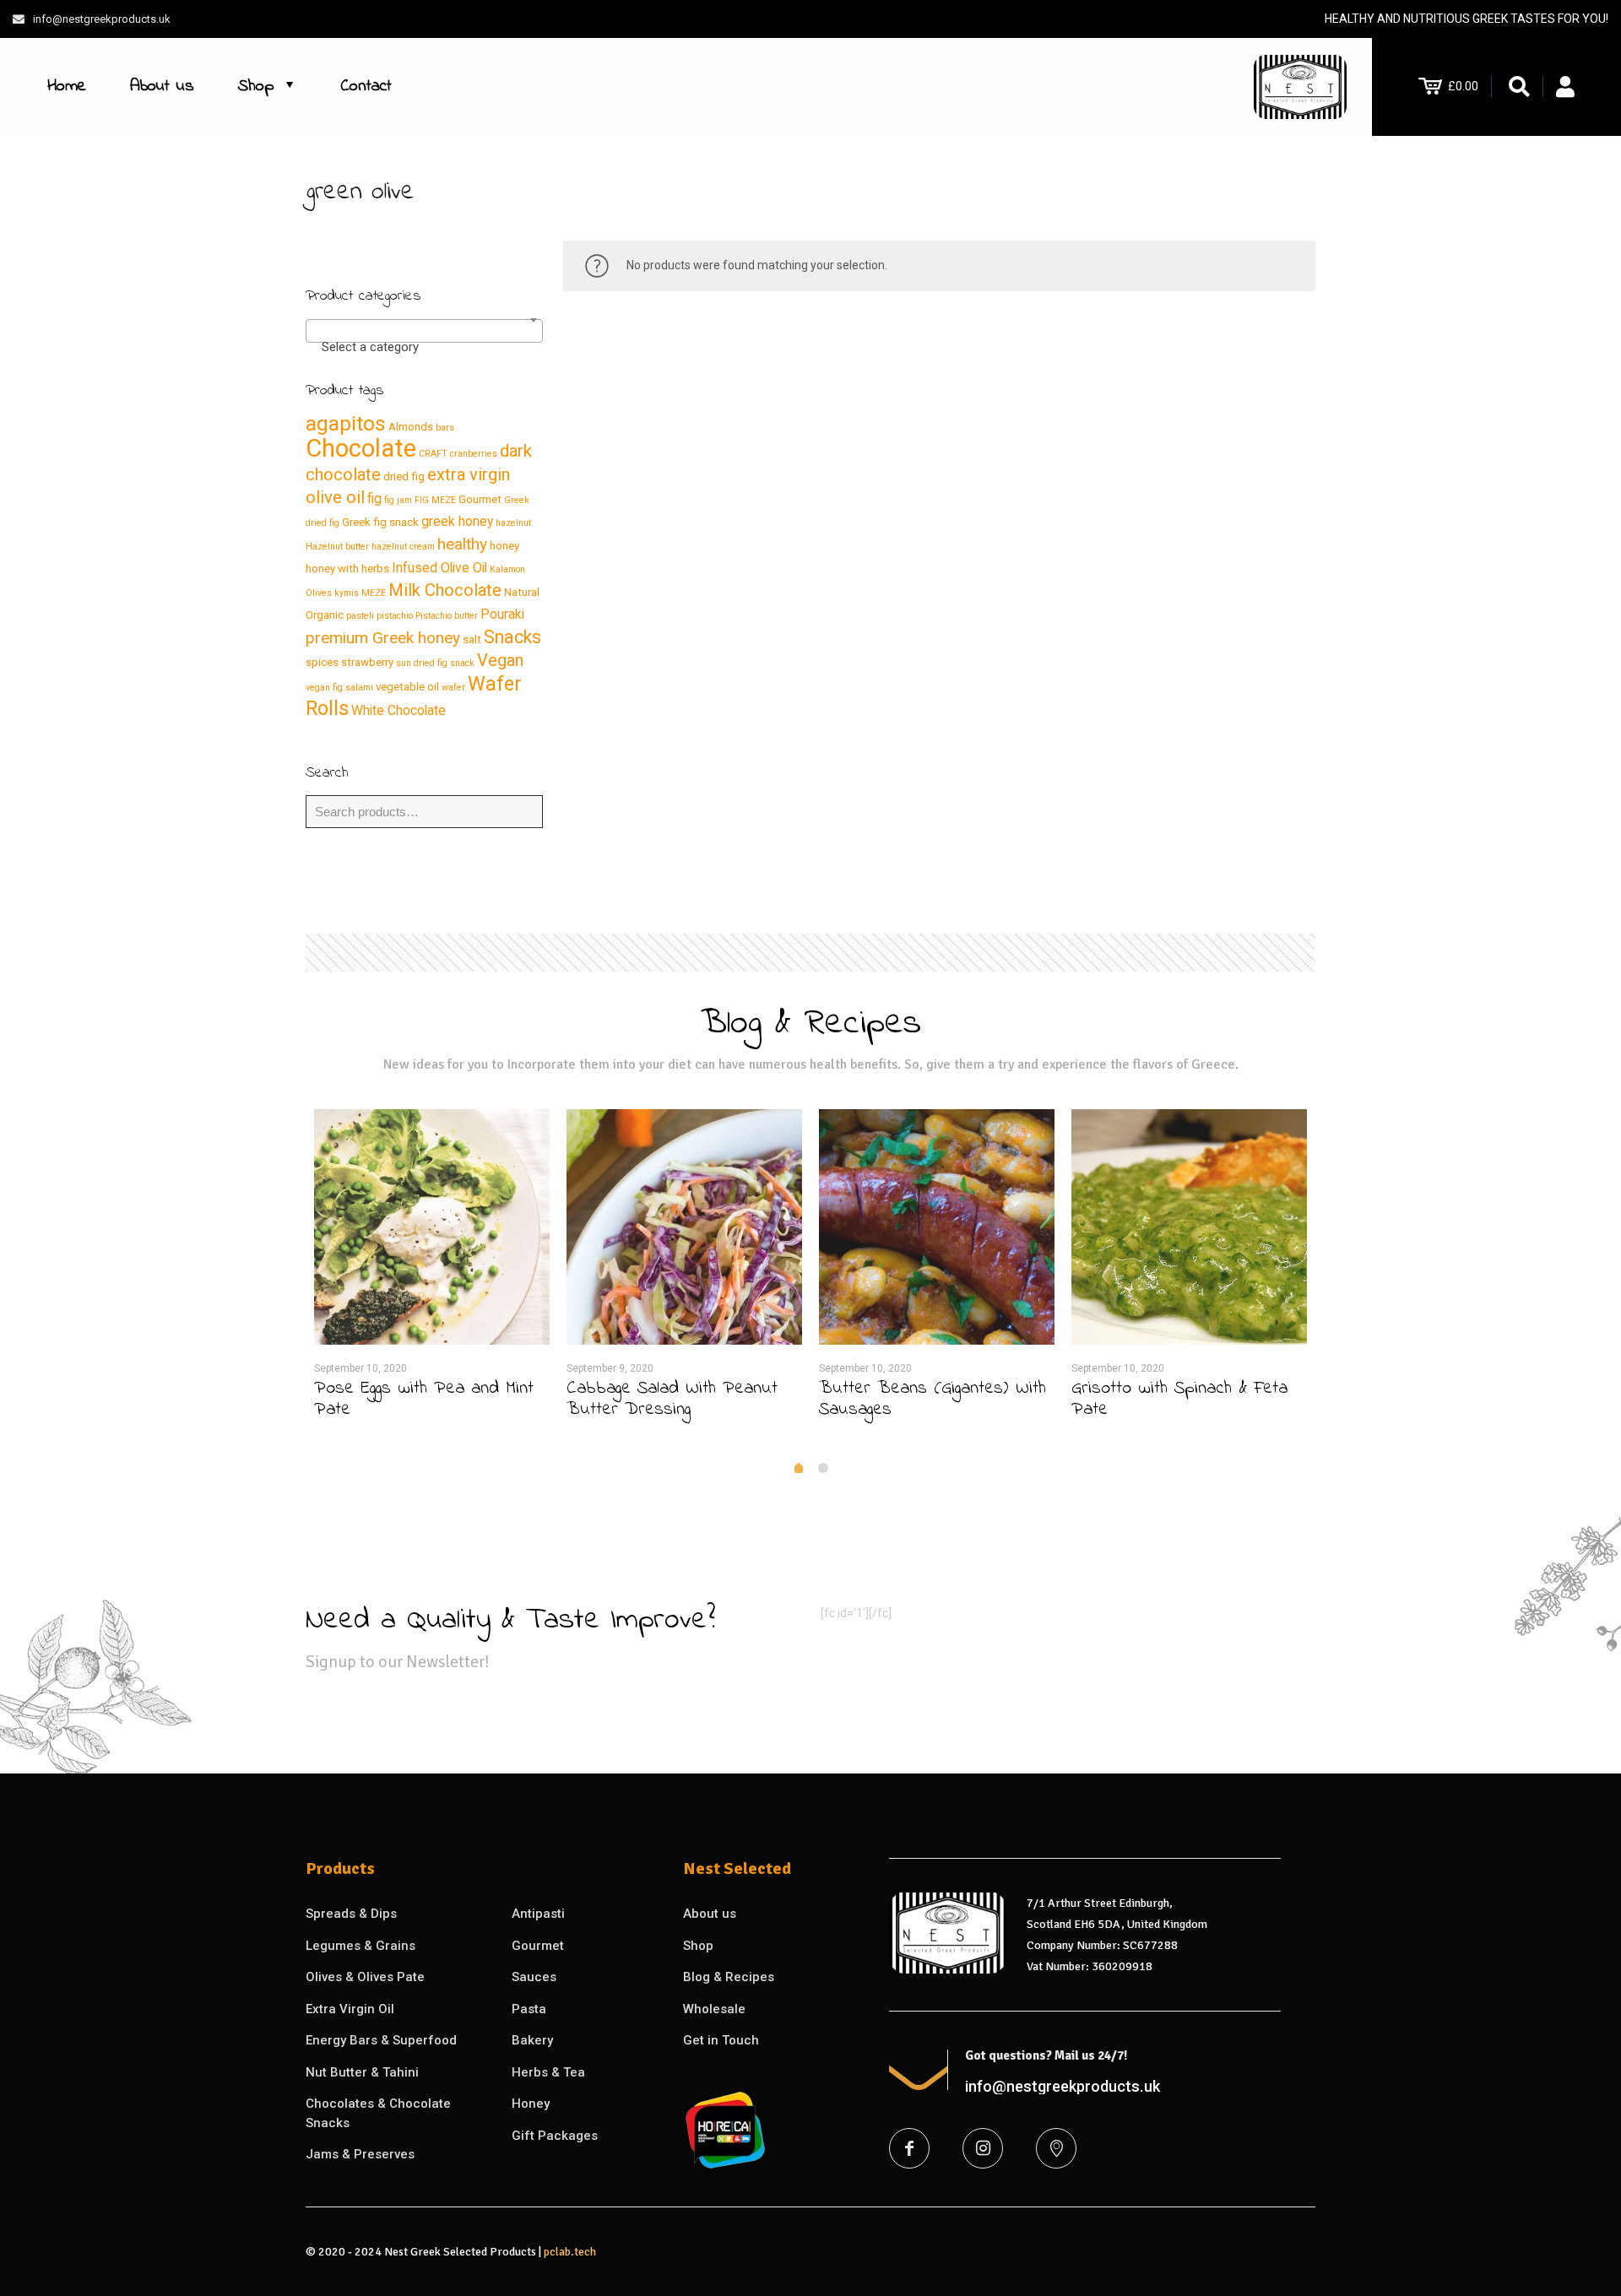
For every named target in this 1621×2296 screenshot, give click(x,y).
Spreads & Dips (351, 1914)
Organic (325, 615)
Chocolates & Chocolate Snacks (378, 2113)
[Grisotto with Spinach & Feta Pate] (1189, 1227)
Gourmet (480, 499)
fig (374, 498)
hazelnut (513, 523)
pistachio (395, 616)
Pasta (529, 2009)
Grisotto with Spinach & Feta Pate (1179, 1399)
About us (710, 1914)
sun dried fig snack (435, 663)
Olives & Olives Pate (365, 1977)
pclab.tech (570, 2252)
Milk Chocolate (445, 590)
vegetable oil (407, 687)
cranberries (474, 454)
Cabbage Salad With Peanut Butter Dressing (672, 1399)
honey (504, 546)
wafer (453, 688)
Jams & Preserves (360, 2154)
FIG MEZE (435, 500)
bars (445, 428)
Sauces (534, 1977)
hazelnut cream (403, 547)
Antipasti (538, 1914)
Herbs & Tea (548, 2072)
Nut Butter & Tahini (362, 2072)
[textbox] (424, 347)
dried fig (404, 477)
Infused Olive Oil (439, 568)
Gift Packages (555, 2136)
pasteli (360, 616)
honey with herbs (347, 569)
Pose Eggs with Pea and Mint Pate (424, 1399)
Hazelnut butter (337, 547)
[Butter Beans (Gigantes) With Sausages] (937, 1227)
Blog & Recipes (729, 1977)
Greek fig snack (380, 522)
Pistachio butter (447, 616)
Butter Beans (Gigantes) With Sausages (932, 1399)
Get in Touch (721, 2040)
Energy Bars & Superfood (381, 2040)
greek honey (457, 521)
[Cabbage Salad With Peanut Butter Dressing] (684, 1227)
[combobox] (424, 331)
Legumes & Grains (361, 1946)
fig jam (398, 500)
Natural (522, 592)
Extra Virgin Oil (350, 2009)
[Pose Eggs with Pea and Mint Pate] (432, 1227)
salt (472, 639)
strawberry (367, 662)
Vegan (500, 660)
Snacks (512, 637)
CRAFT (433, 454)
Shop (698, 1946)
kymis (347, 593)
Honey (531, 2104)
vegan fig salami (339, 688)
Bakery (532, 2040)
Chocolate (361, 448)
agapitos (346, 423)
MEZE (374, 593)
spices (322, 662)
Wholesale (714, 2009)
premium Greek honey (383, 638)
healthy (462, 544)
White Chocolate (398, 710)
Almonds (411, 427)
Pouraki (502, 614)
